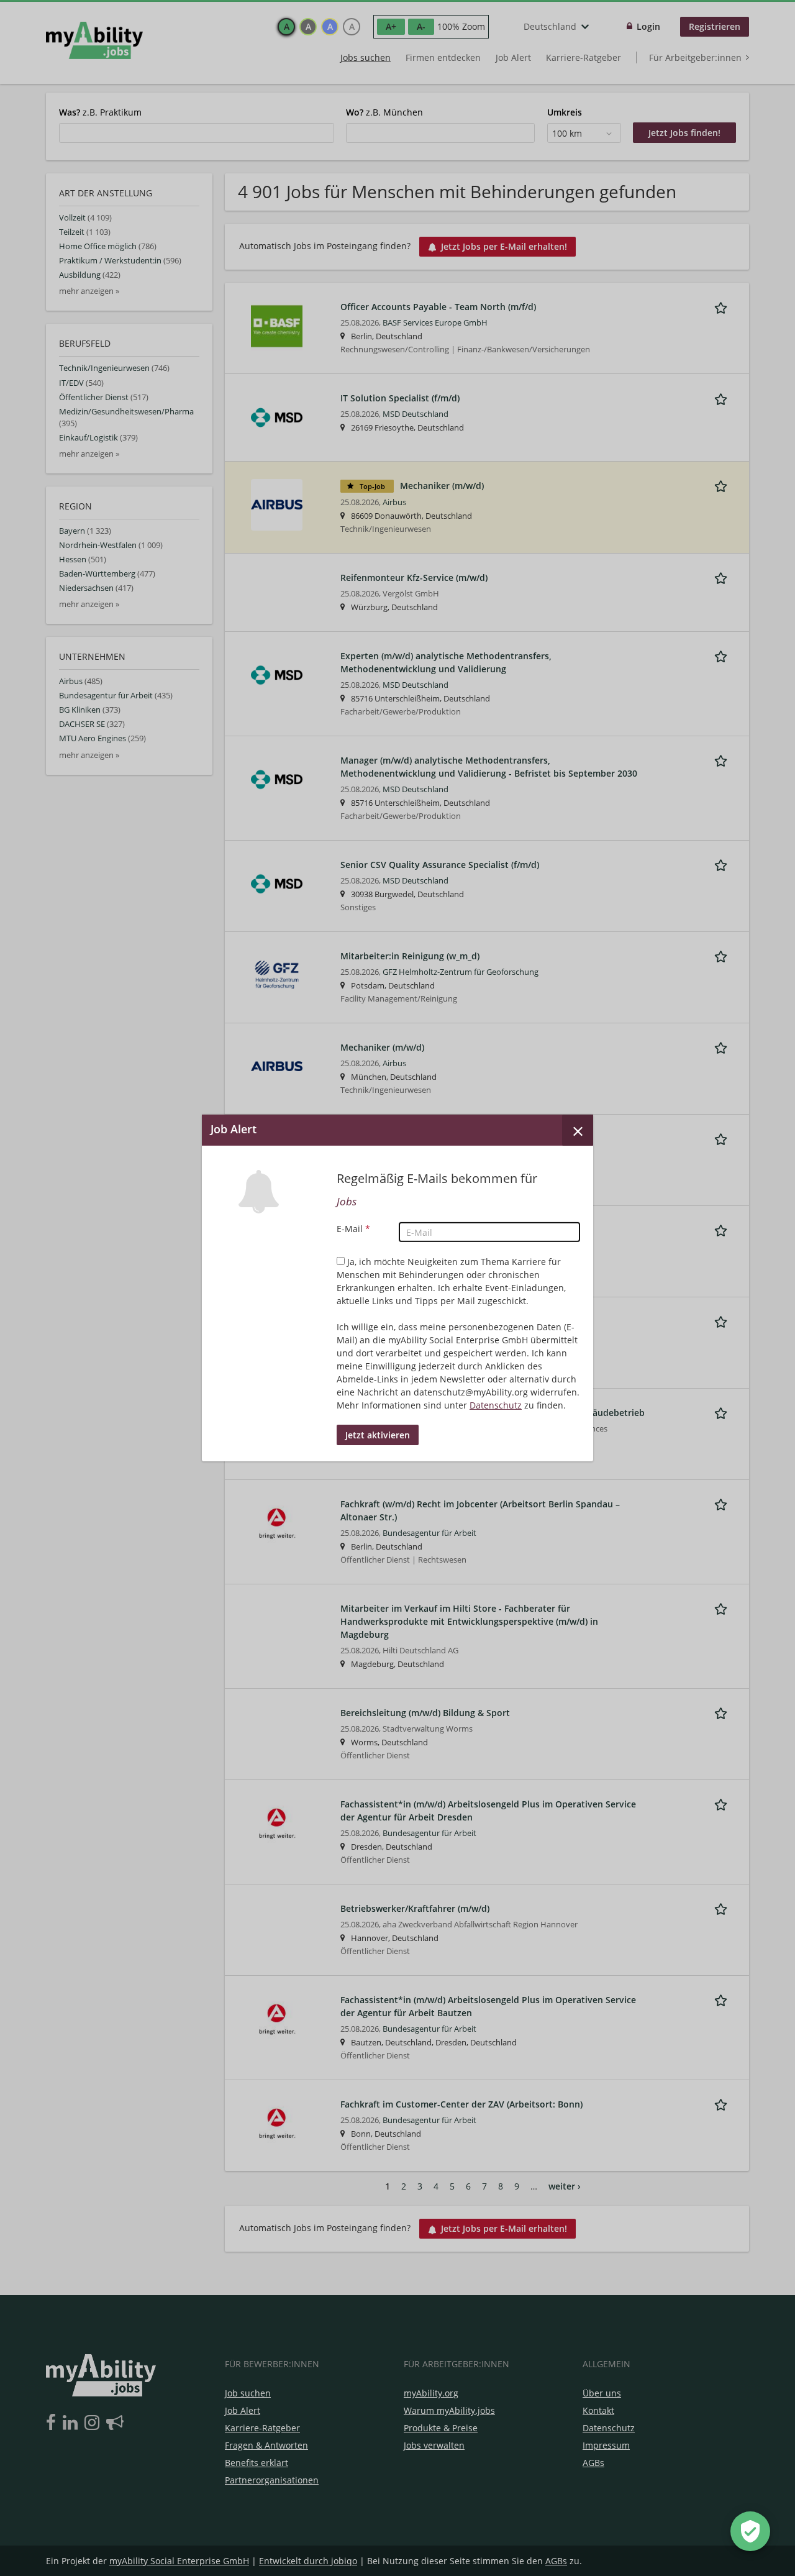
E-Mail (353, 1229)
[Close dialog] (578, 1130)
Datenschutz (496, 1405)
